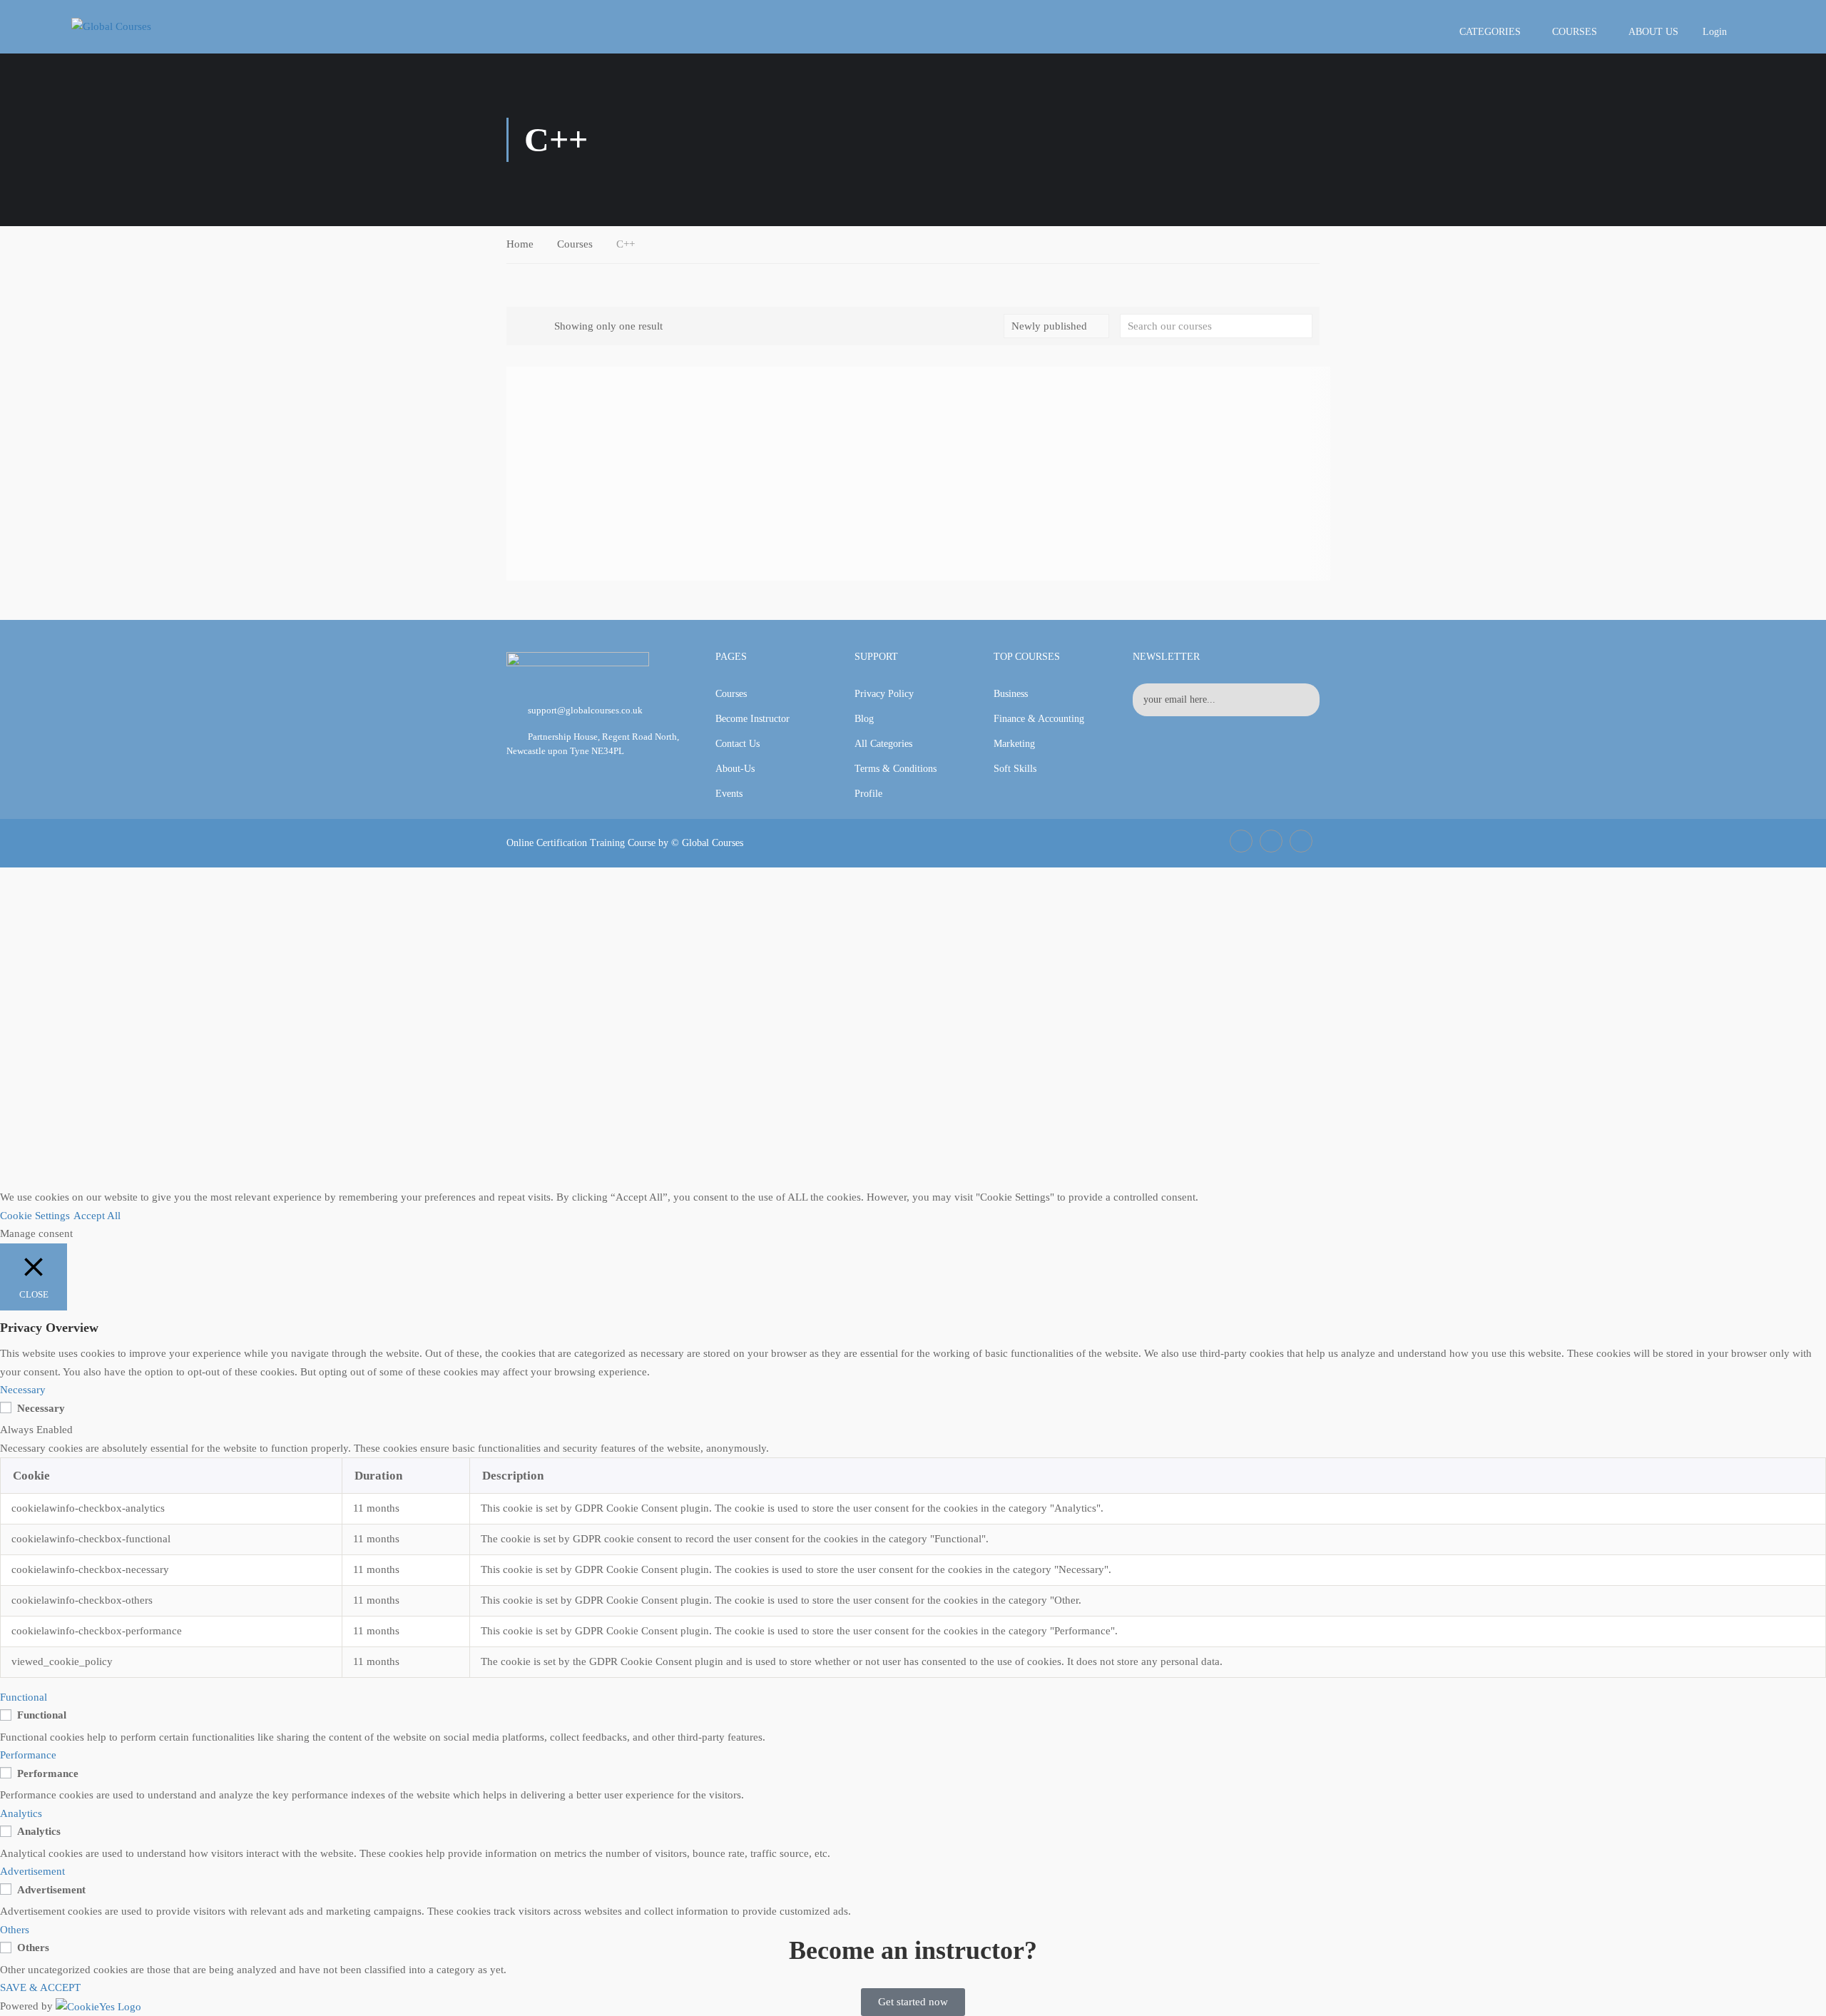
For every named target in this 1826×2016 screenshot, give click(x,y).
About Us (1653, 32)
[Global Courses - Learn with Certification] (136, 26)
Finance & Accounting (1039, 719)
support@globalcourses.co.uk (585, 710)
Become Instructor (753, 719)
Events (729, 794)
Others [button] (15, 1930)
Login (1715, 32)
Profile (868, 794)
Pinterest (1301, 841)
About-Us (735, 769)
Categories (1490, 32)
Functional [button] (24, 1697)
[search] (1302, 326)
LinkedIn (1271, 841)
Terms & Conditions (896, 769)
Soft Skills (1015, 769)
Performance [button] (28, 1755)
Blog (864, 719)
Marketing (1014, 744)
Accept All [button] (97, 1216)
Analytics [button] (21, 1813)
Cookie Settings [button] (35, 1216)
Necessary (41, 1408)
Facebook (1241, 841)
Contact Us (738, 744)
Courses (1575, 32)
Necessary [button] (23, 1390)
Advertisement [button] (32, 1871)
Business (1011, 694)
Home (520, 244)
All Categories (883, 744)
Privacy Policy (884, 694)
